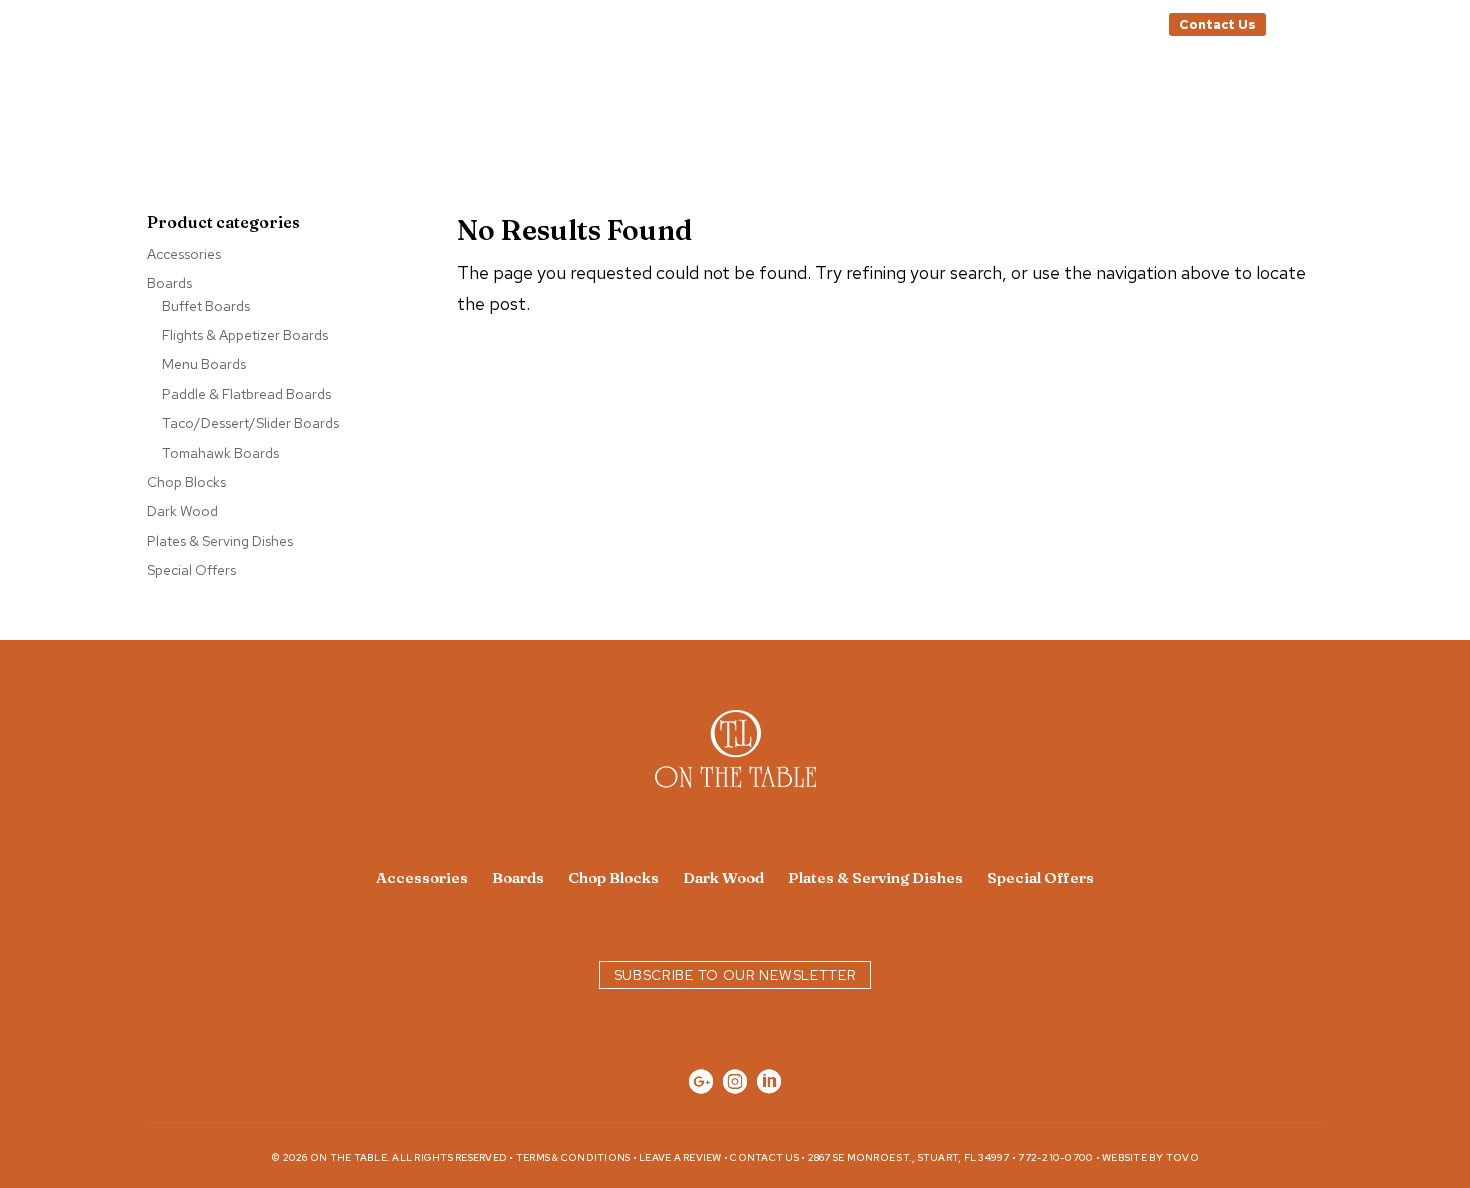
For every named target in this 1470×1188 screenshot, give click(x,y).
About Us (1028, 101)
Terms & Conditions (573, 1157)
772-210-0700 (1055, 1157)
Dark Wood (182, 511)
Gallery (924, 101)
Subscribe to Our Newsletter (735, 975)
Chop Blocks (186, 482)
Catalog (1311, 25)
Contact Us (1217, 24)
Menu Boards (204, 364)
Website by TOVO (1150, 1157)
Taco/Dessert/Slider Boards (250, 423)
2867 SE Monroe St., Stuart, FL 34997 (909, 1157)
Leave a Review (680, 1157)
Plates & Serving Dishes (220, 541)
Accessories (184, 254)
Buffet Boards (206, 306)
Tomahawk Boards (220, 453)
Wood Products (598, 101)
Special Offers (191, 570)
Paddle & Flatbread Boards (246, 394)
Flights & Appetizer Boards (245, 335)
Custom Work (779, 101)
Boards (169, 283)
